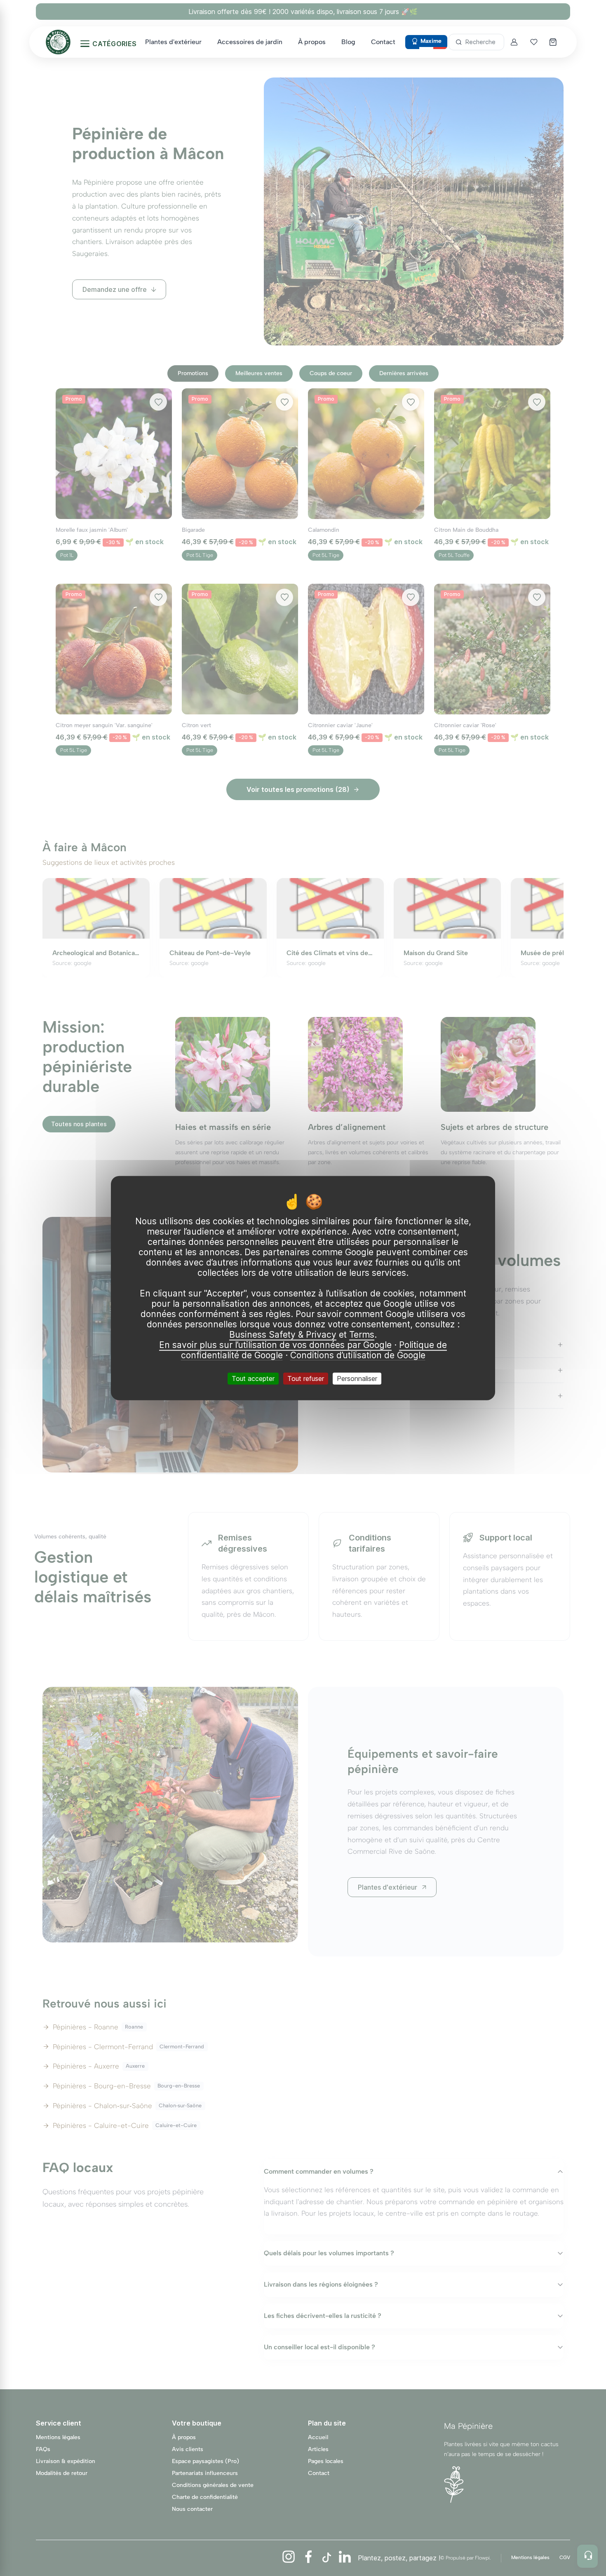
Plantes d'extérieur (173, 42)
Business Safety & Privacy (283, 1335)
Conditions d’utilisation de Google (358, 1355)
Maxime (431, 41)
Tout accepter (253, 1378)
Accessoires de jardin (250, 42)
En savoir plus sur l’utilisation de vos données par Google (275, 1345)
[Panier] (554, 42)
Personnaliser (357, 1378)
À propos (312, 42)
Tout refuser (306, 1378)
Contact (383, 42)
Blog (348, 42)
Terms (362, 1335)
